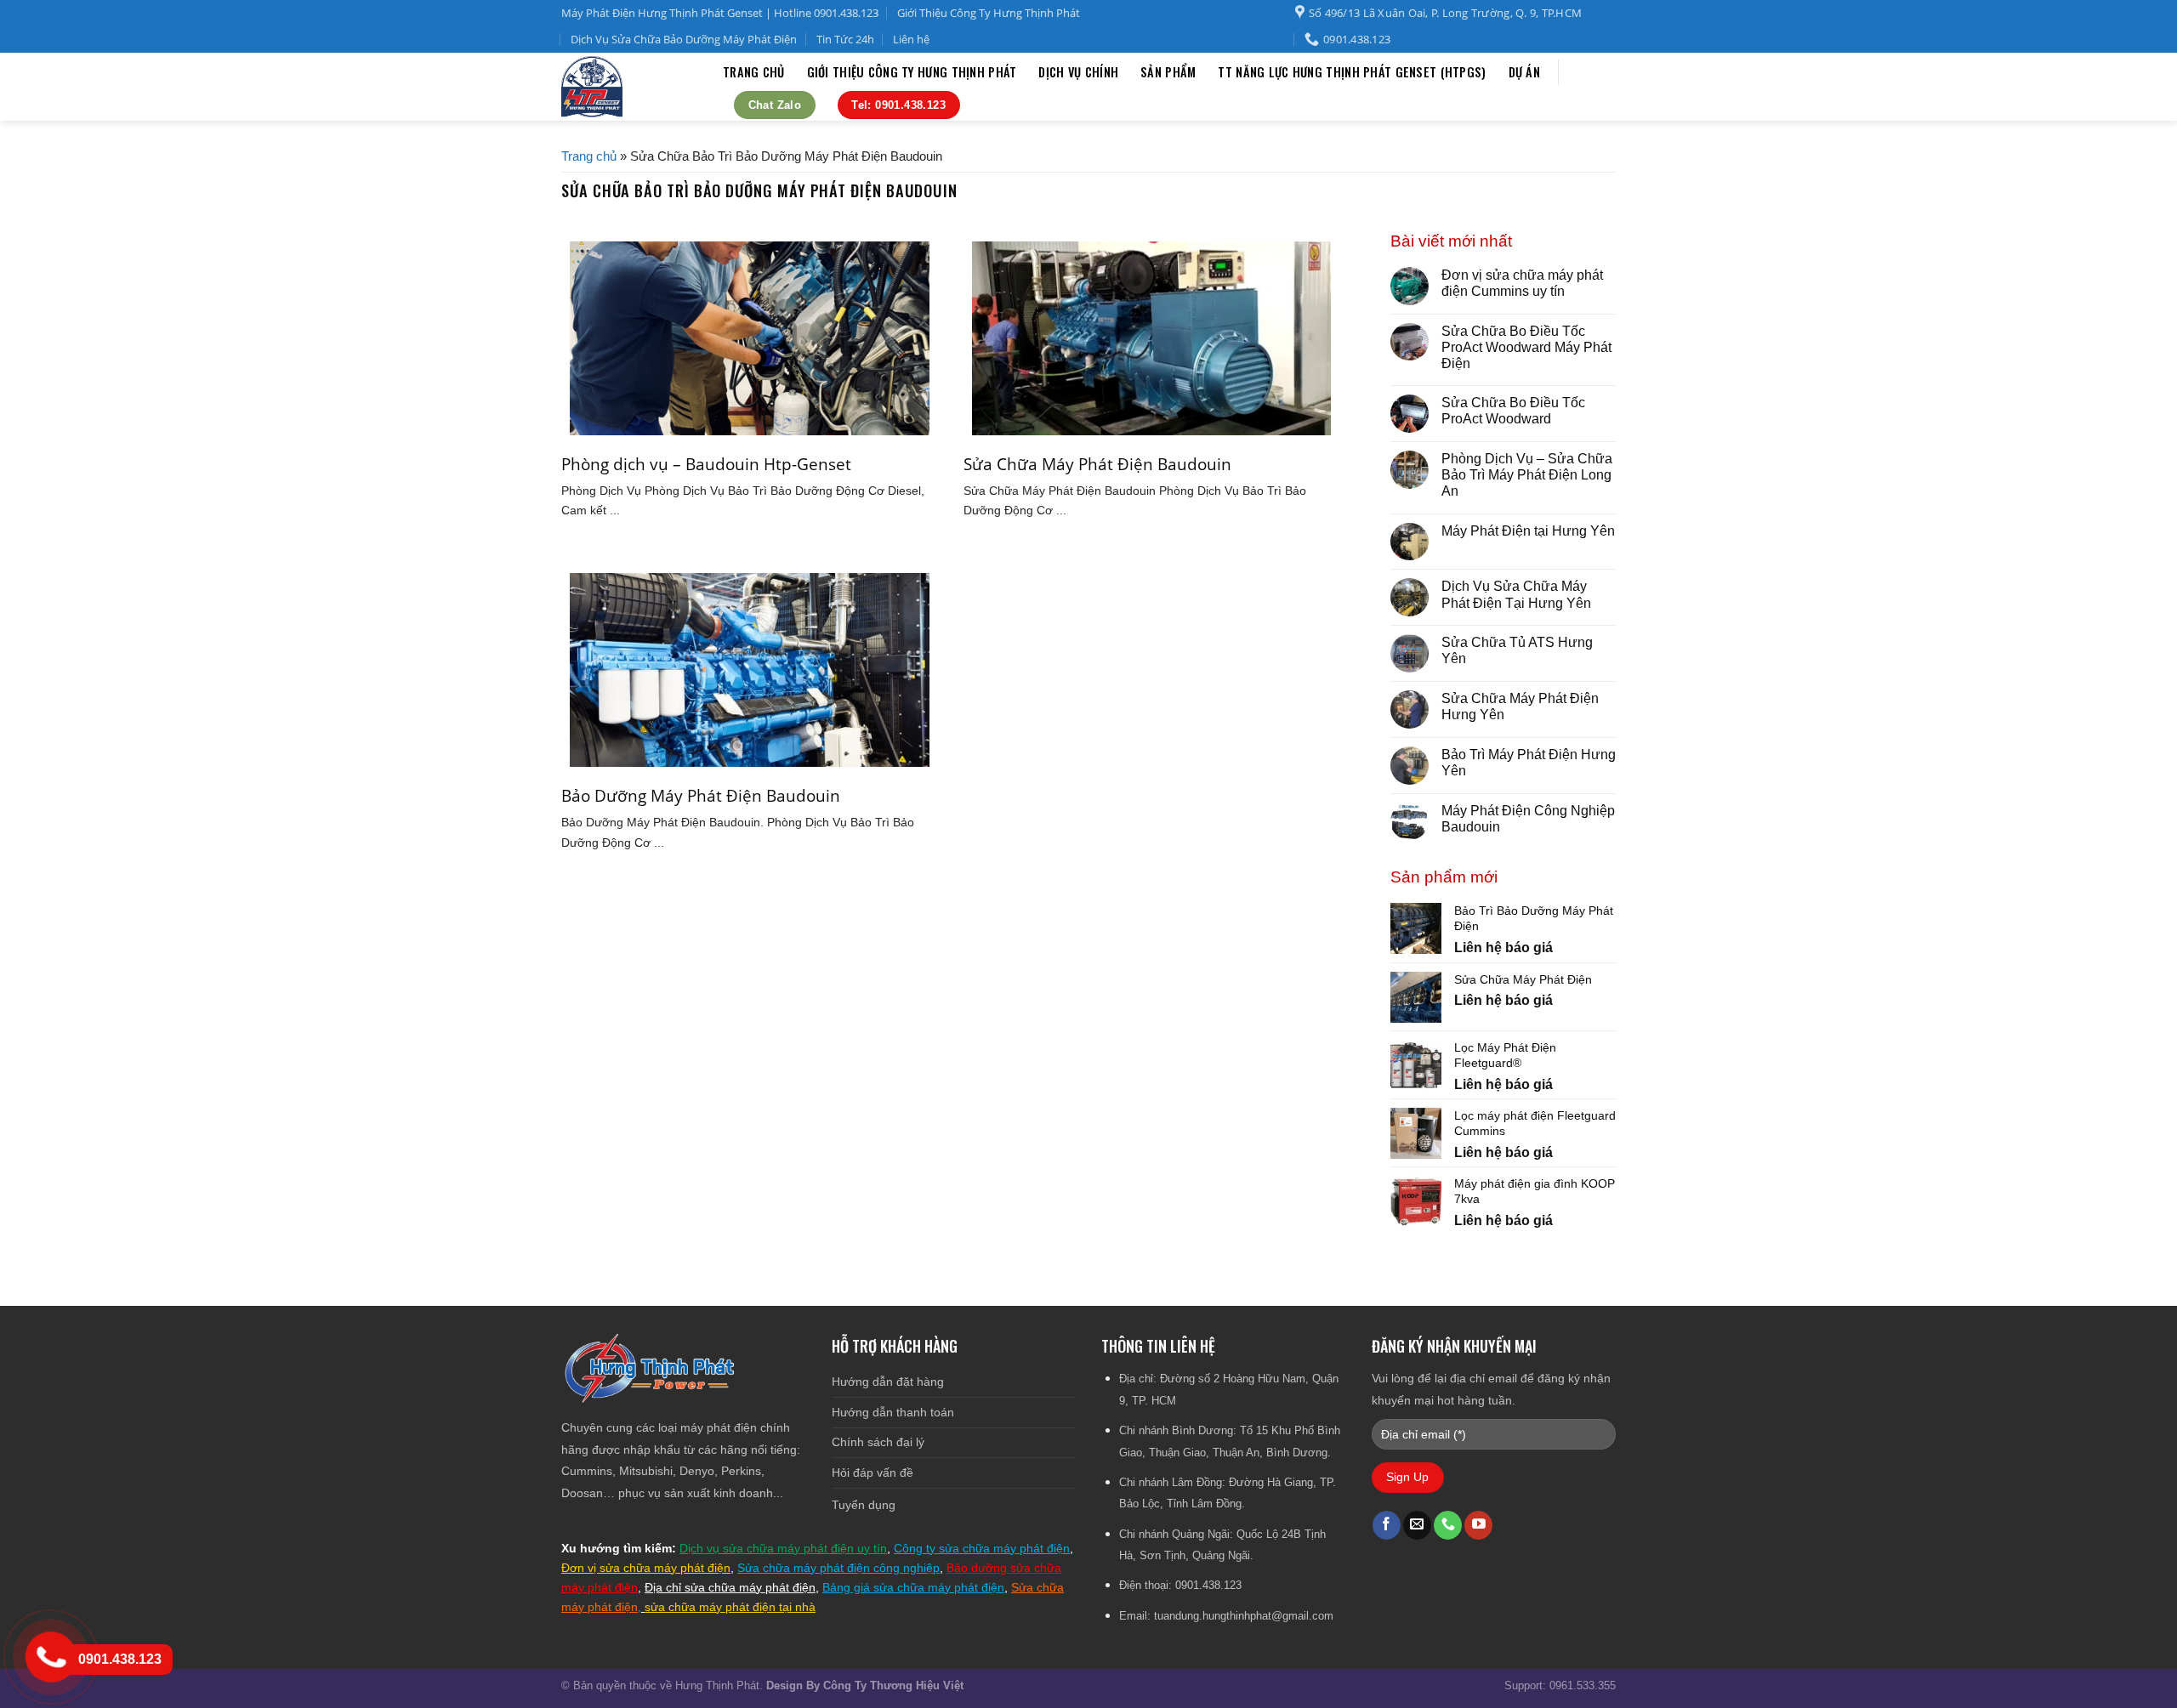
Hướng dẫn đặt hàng (888, 1382)
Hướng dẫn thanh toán (893, 1412)
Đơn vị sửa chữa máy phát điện (646, 1568)
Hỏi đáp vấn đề (873, 1473)
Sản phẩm (1168, 72)
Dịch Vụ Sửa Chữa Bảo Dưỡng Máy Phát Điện (684, 39)
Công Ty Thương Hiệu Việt (893, 1685)
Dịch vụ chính (1078, 72)
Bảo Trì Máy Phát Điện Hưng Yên (1529, 763)
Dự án (1524, 72)
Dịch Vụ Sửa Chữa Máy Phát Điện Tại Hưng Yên (1516, 594)
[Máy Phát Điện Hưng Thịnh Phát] (629, 87)
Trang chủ (754, 72)
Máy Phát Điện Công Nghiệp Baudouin (1528, 819)
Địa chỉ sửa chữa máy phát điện (730, 1587)
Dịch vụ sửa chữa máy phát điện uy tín (783, 1548)
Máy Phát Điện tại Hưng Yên (1528, 531)
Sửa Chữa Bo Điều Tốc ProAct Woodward (1513, 411)
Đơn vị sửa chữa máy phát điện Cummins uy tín (1522, 283)
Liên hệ (911, 39)
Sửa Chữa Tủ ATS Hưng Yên (1517, 650)
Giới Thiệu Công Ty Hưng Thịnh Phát (989, 13)
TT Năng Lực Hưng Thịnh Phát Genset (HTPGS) (1352, 72)
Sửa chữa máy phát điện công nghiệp (838, 1568)
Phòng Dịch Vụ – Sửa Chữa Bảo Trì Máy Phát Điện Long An (1527, 475)
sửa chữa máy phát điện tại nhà (730, 1607)
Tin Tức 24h (845, 39)
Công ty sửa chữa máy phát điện (982, 1548)
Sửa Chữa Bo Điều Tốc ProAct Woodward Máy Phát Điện (1526, 347)
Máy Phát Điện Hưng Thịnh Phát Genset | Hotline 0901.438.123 (720, 13)
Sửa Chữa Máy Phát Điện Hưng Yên (1520, 706)
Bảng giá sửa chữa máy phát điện (913, 1587)
